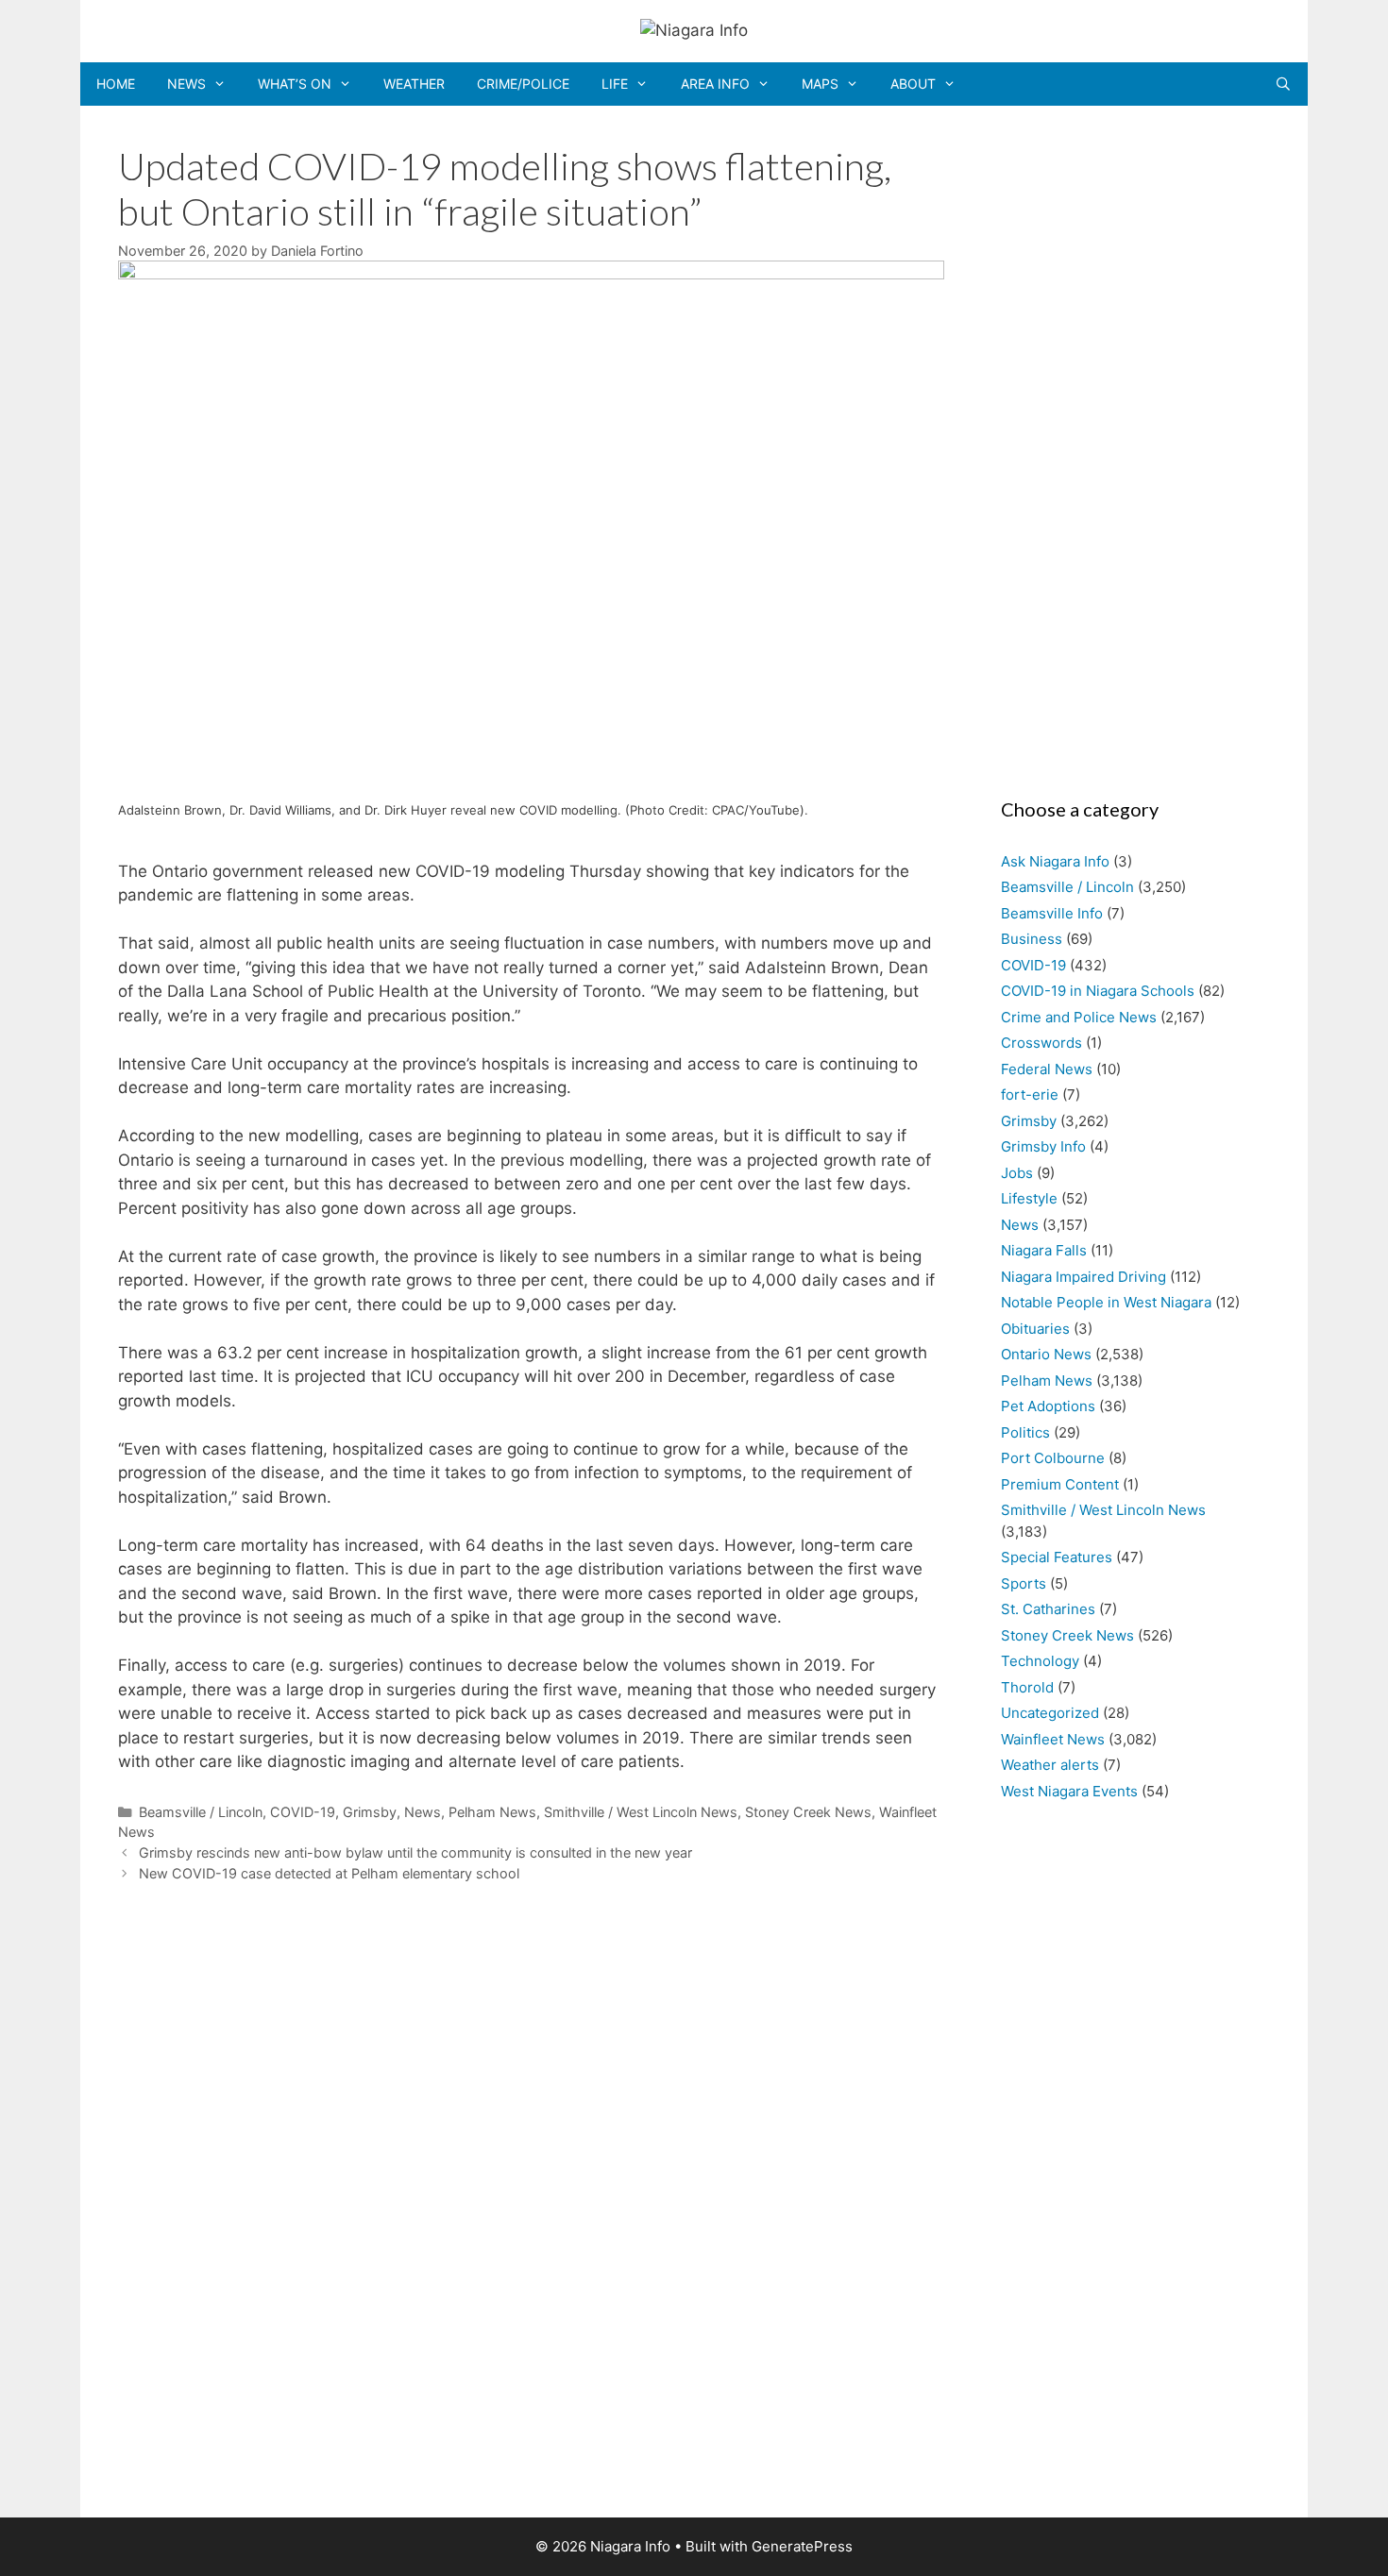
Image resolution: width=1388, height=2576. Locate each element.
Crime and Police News (1079, 1017)
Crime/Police (523, 84)
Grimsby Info (1043, 1146)
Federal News (1047, 1069)
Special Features (1057, 1557)
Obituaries (1035, 1329)
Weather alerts (1050, 1765)
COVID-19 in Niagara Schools (1098, 991)
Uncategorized (1050, 1713)
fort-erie (1030, 1094)
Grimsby (370, 1812)
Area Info (715, 84)
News (186, 84)
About (913, 84)
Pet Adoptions (1048, 1406)
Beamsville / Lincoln (201, 1812)
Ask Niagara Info (1055, 861)
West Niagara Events (1069, 1791)
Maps (820, 84)
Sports (1024, 1583)
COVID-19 (303, 1812)
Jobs (1017, 1173)
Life (615, 84)
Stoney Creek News (808, 1812)
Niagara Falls (1044, 1250)
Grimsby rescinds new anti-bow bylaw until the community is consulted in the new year (415, 1852)
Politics (1025, 1432)
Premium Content (1060, 1484)
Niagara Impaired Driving (1083, 1277)
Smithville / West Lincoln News (641, 1812)
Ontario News (1046, 1354)
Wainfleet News (1053, 1739)
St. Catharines (1048, 1609)
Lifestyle (1029, 1198)
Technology (1040, 1661)
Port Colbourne (1053, 1458)
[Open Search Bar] (1283, 84)
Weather (414, 84)
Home (116, 84)
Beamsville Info (1052, 913)
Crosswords (1041, 1043)
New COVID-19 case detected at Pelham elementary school (329, 1873)
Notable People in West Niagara (1106, 1302)
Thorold (1027, 1687)
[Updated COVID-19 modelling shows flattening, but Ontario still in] (531, 274)
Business (1032, 939)
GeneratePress (802, 2546)
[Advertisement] (1126, 446)
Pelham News (492, 1812)
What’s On (295, 84)
